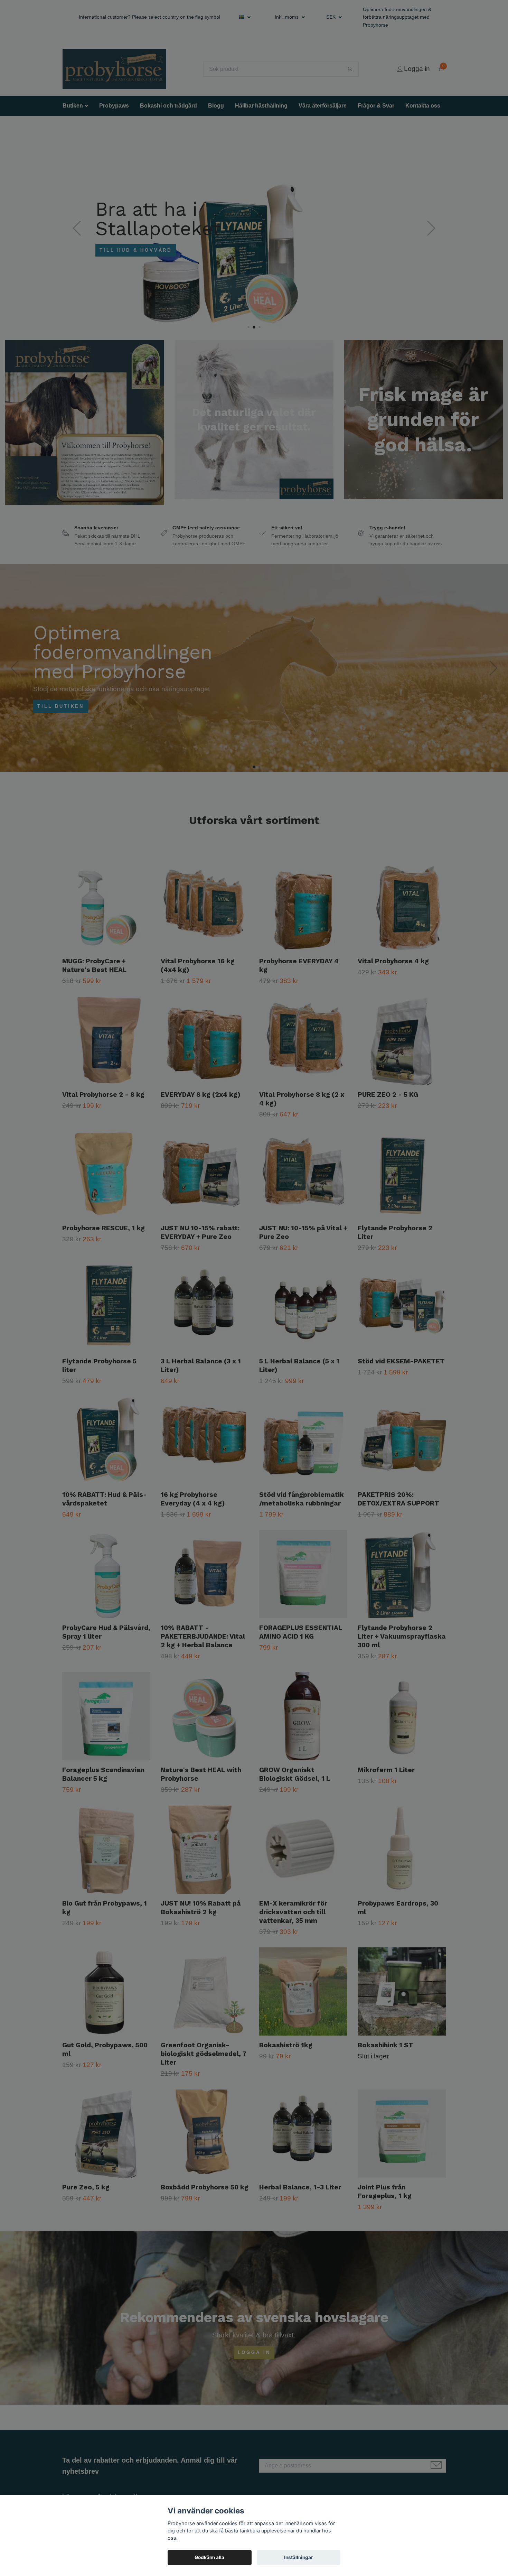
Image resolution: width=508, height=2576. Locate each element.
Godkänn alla (209, 2557)
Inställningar (299, 2557)
